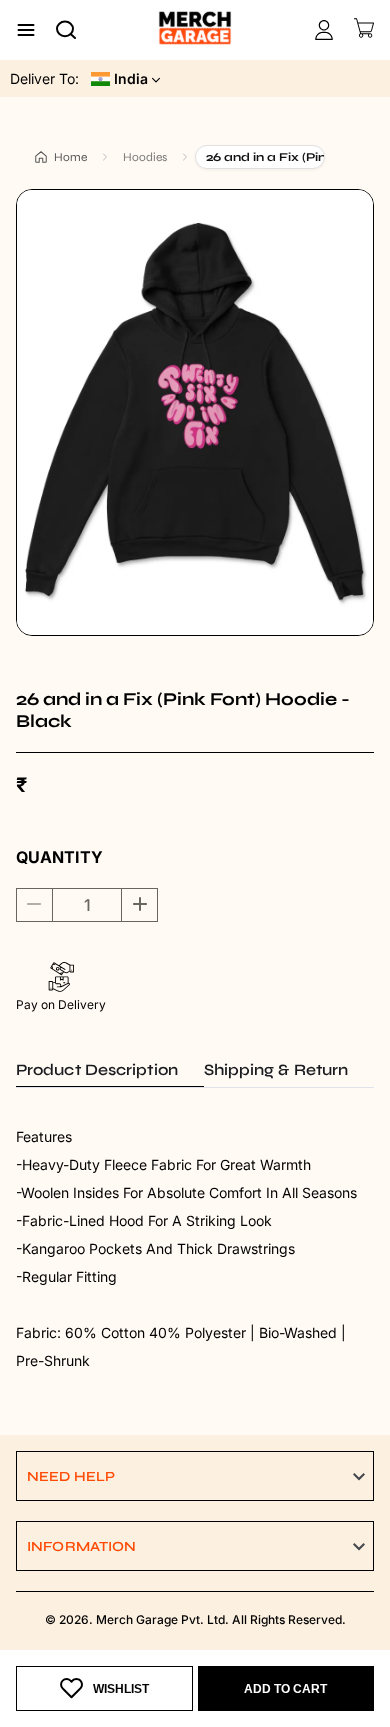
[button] (195, 1476)
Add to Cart (285, 1689)
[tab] (110, 1069)
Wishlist (121, 1689)
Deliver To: (44, 78)
